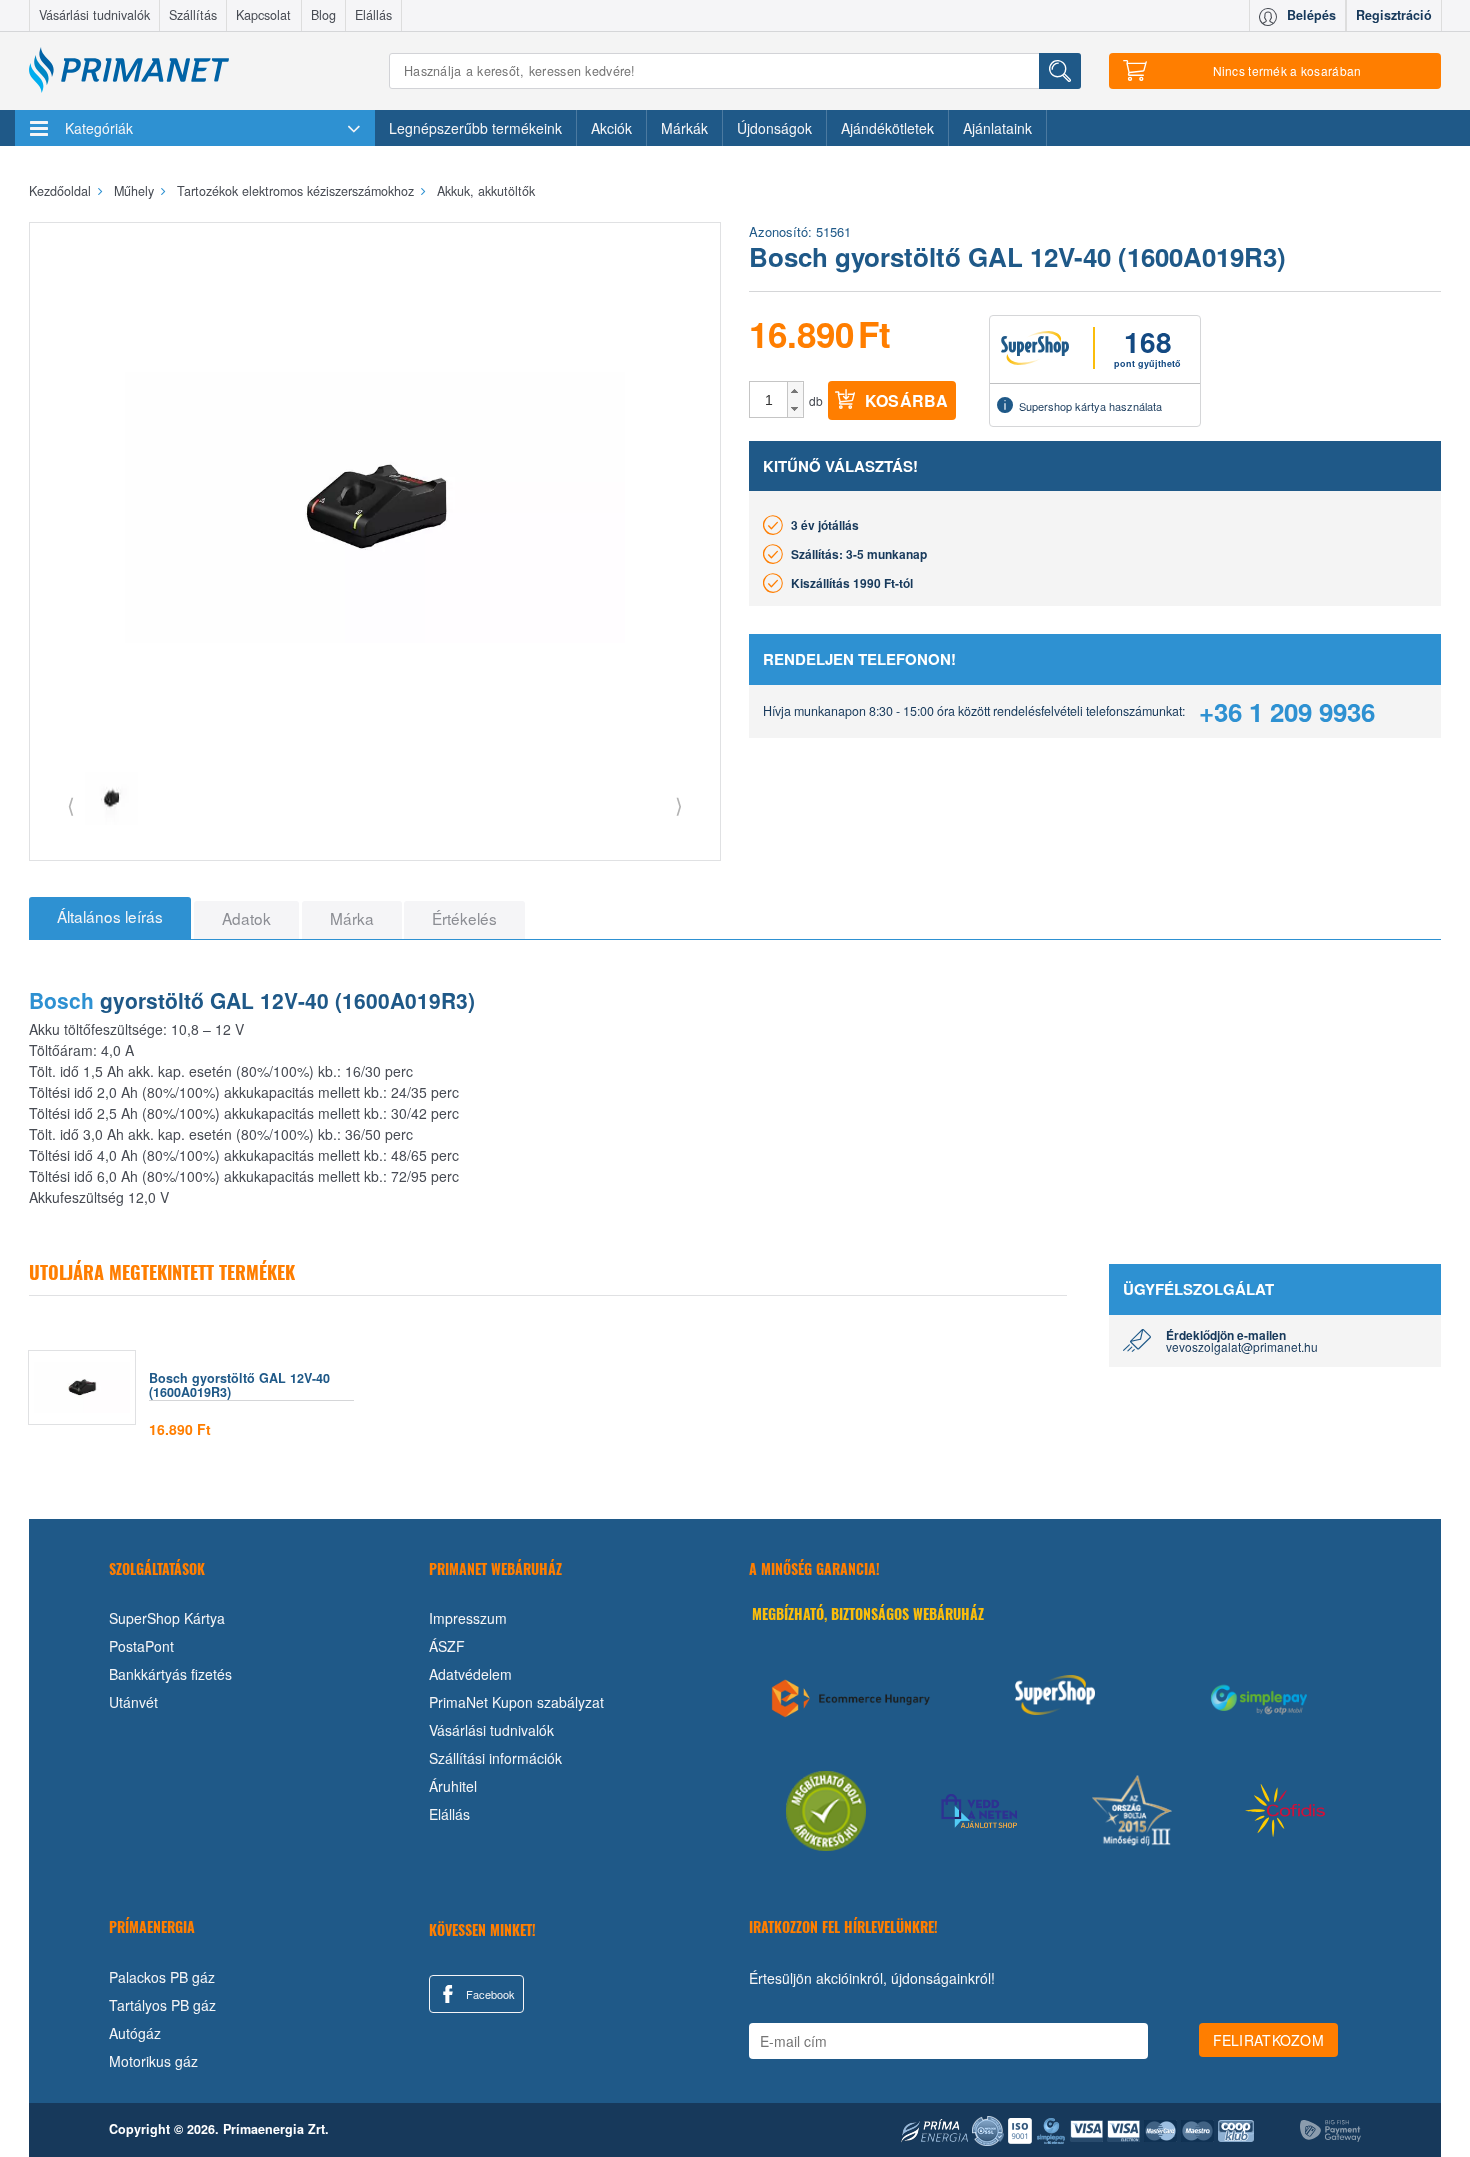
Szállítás (193, 15)
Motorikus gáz (153, 2061)
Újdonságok (774, 128)
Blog (323, 15)
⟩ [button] (679, 804)
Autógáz (135, 2033)
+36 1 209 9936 (1287, 711)
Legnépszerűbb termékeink (475, 128)
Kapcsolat (263, 15)
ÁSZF (447, 1646)
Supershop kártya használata (1090, 406)
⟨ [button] (71, 804)
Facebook (489, 1994)
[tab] (110, 918)
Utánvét (133, 1702)
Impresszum (468, 1618)
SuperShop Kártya (167, 1618)
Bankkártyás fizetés (170, 1674)
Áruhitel (453, 1786)
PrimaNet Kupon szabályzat (516, 1702)
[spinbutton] (769, 400)
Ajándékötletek (887, 128)
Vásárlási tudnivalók (94, 15)
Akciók (611, 128)
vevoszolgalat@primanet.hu (1242, 1346)
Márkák (684, 128)
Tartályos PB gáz (162, 2005)
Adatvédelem (470, 1674)
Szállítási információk (495, 1758)
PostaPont (141, 1646)
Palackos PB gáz (162, 1977)
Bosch (61, 1000)
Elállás (373, 15)
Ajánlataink (997, 128)
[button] (795, 391)
